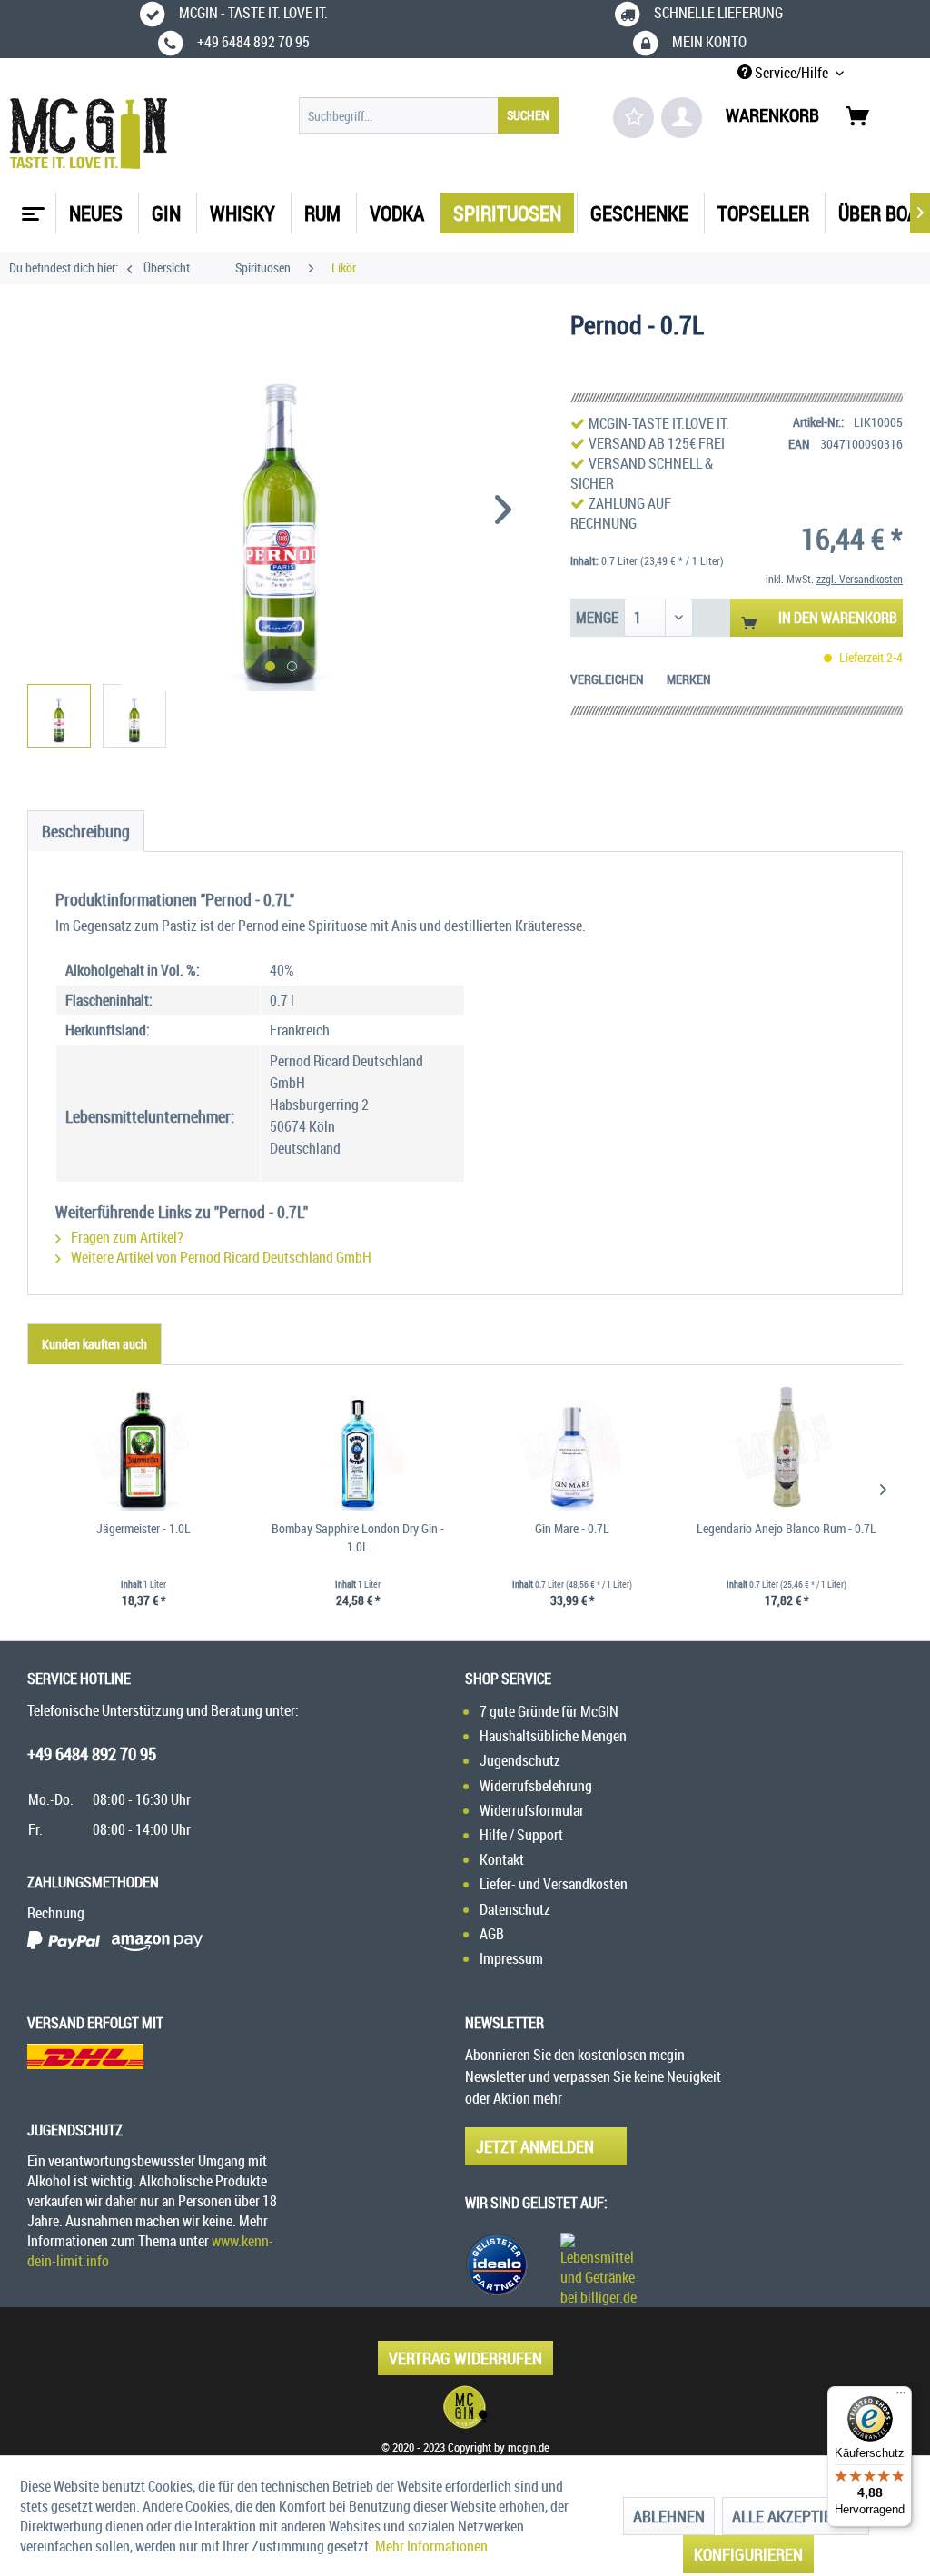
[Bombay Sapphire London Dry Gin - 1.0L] (358, 1447)
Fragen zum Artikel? (126, 1237)
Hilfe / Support (521, 1835)
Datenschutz (515, 1909)
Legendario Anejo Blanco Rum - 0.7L (787, 1528)
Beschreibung (86, 831)
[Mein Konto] (682, 118)
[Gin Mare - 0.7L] (572, 1447)
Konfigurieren (748, 2554)
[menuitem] (429, 115)
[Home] (31, 207)
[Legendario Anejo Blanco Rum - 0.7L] (787, 1447)
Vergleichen (607, 679)
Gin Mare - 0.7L (572, 1528)
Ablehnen (669, 2516)
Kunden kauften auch (94, 1344)
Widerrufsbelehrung (536, 1786)
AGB (492, 1934)
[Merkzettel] (633, 118)
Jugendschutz (520, 1760)
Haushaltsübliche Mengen (553, 1736)
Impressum (511, 1958)
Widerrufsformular (532, 1810)
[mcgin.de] (465, 2407)
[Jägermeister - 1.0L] (143, 1447)
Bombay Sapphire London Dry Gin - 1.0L (358, 1537)
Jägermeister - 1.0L (143, 1528)
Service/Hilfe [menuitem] (791, 73)
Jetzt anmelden (535, 2146)
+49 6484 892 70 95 (92, 1754)
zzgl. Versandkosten (860, 579)
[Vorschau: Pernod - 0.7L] (59, 716)
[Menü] (901, 2397)
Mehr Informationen (431, 2546)
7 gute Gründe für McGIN (549, 1711)
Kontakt (502, 1859)
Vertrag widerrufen (465, 2358)
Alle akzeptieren (796, 2516)
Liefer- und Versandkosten (554, 1884)
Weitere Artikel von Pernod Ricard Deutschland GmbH (220, 1257)
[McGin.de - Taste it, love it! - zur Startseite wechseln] (89, 134)
